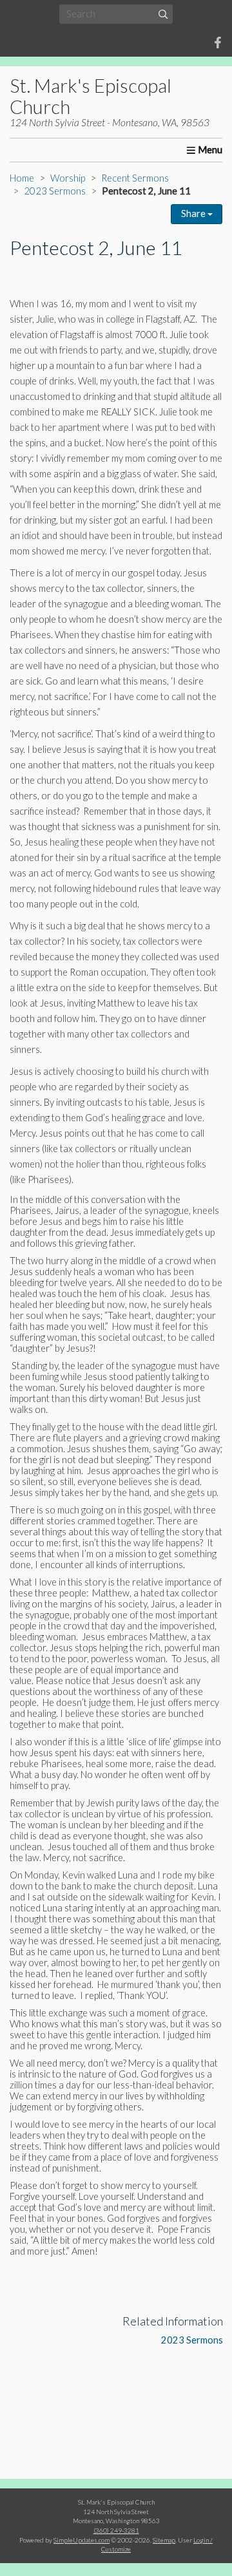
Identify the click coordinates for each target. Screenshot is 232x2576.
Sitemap (164, 2540)
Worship (68, 178)
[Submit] (163, 14)
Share (194, 213)
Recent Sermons (135, 178)
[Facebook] (218, 43)
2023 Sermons (55, 191)
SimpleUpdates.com (82, 2540)
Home (22, 178)
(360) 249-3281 (116, 2530)
